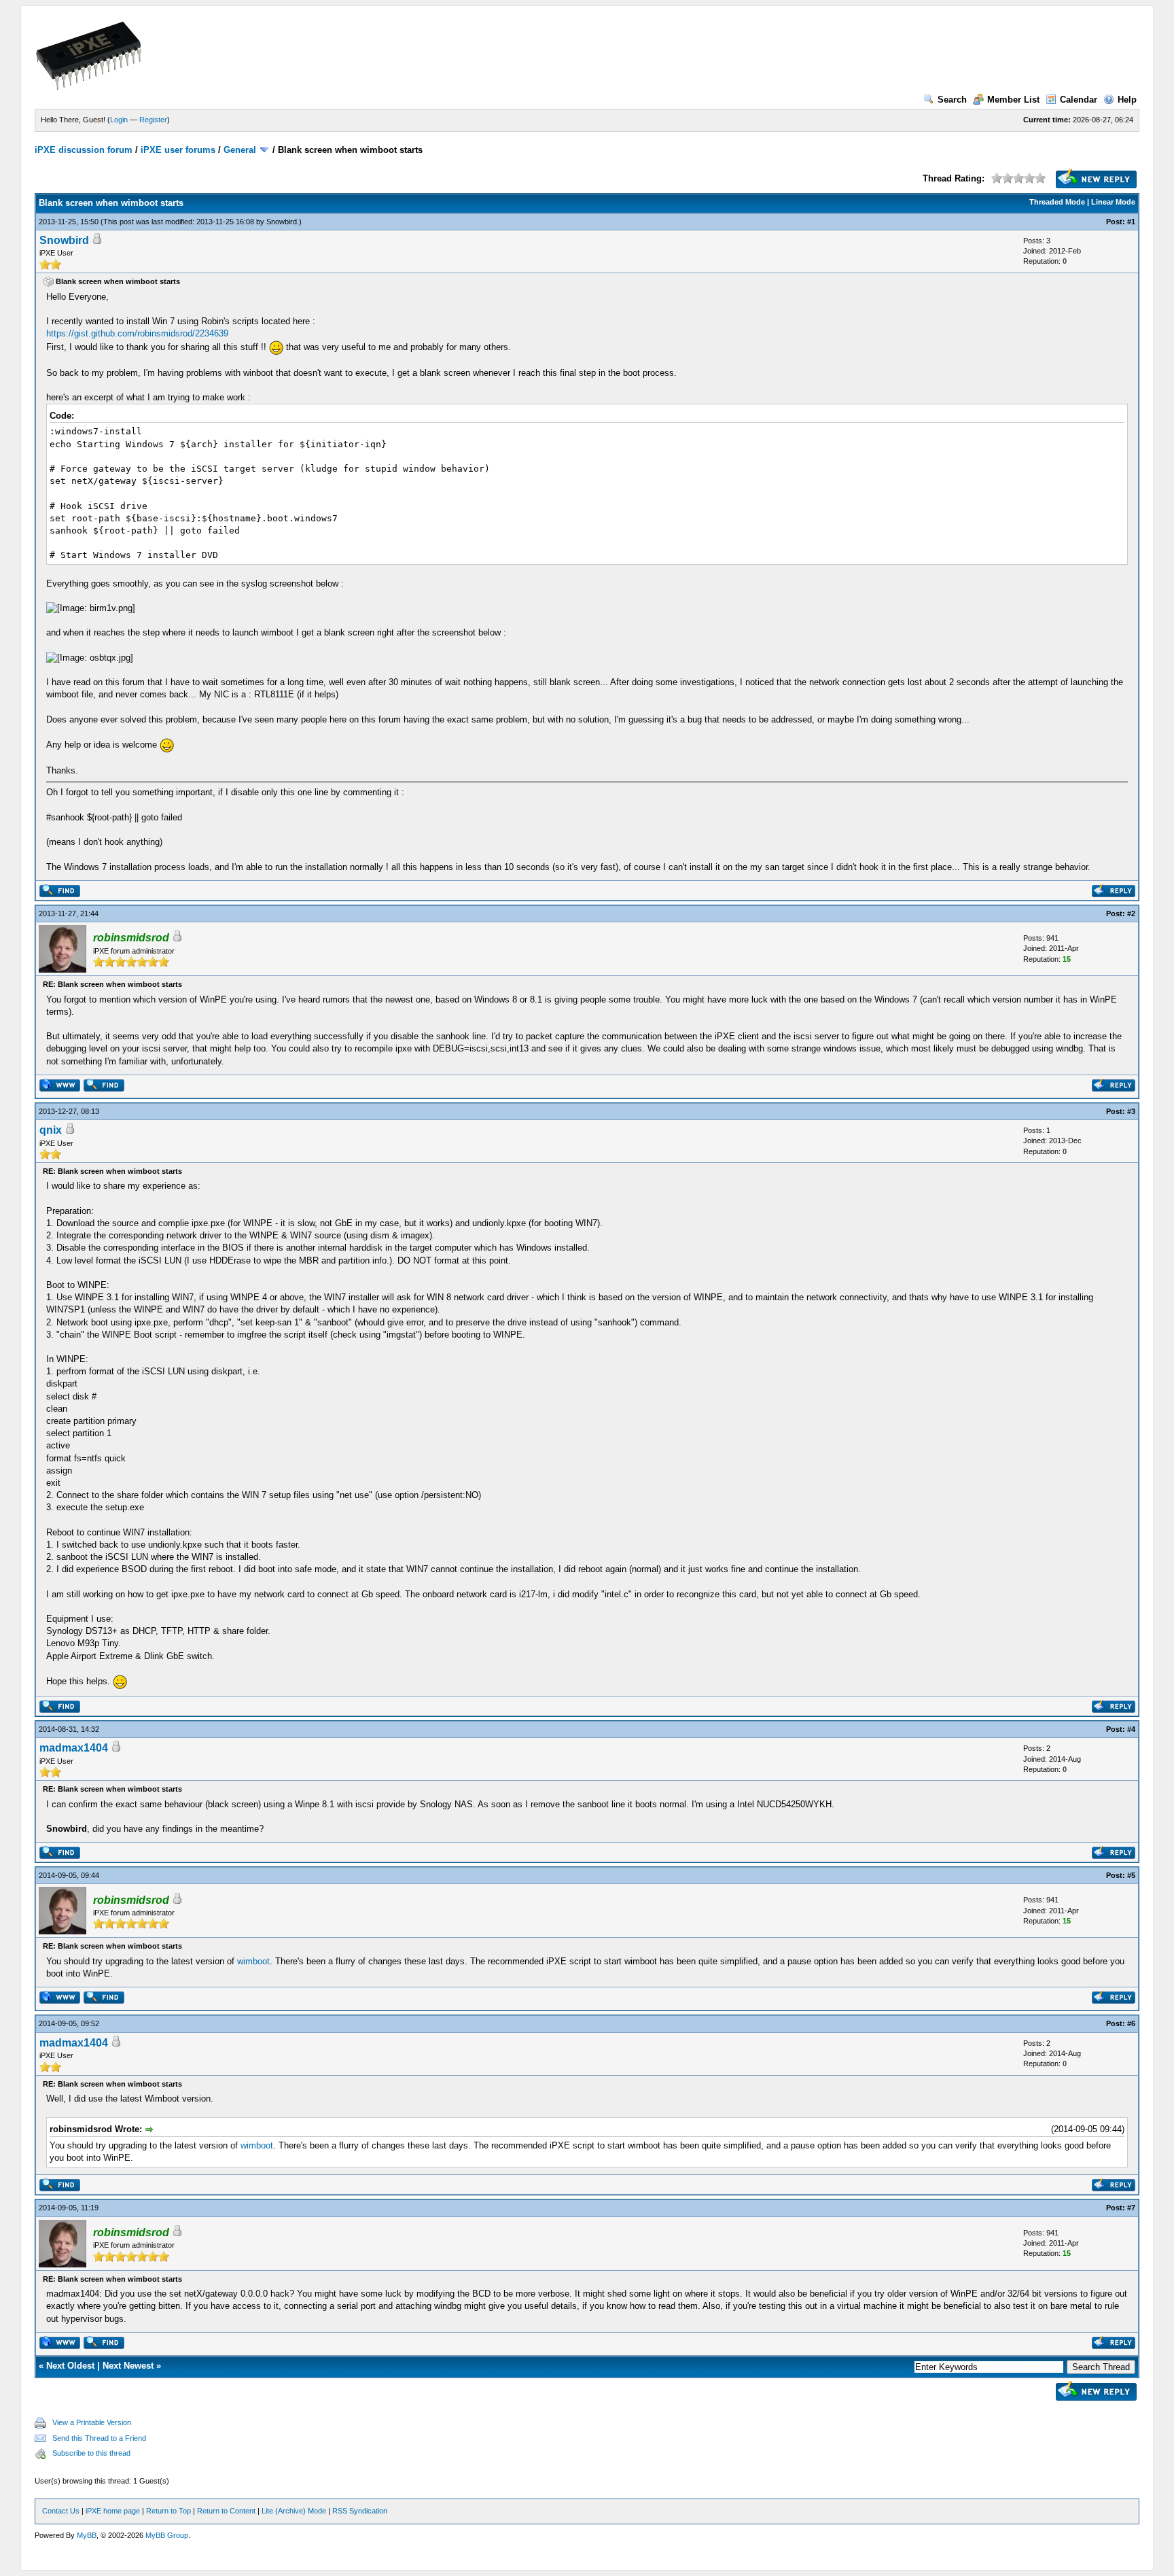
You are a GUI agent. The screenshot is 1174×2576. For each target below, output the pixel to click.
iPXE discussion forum (84, 150)
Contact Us (61, 2511)
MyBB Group (167, 2535)
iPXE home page (113, 2511)
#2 (1131, 913)
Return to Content (226, 2511)
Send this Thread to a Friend (99, 2438)
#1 (1131, 222)
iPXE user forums (178, 150)
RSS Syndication (360, 2511)
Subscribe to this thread (91, 2453)
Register (153, 120)
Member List (1013, 100)
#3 (1131, 1111)
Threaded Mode (1057, 202)
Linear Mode (1113, 202)
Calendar (1079, 100)
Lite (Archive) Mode (294, 2511)
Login (119, 120)
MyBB (87, 2535)
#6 (1131, 2023)
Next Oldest (70, 2366)
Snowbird (282, 222)
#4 (1131, 1729)
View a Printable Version (92, 2422)
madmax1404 (74, 1748)
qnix (51, 1130)
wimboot (253, 1961)
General (240, 150)
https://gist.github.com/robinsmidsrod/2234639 (137, 333)
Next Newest (128, 2366)
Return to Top (168, 2511)
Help (1127, 100)
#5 (1131, 1875)
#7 (1131, 2208)
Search (952, 100)
